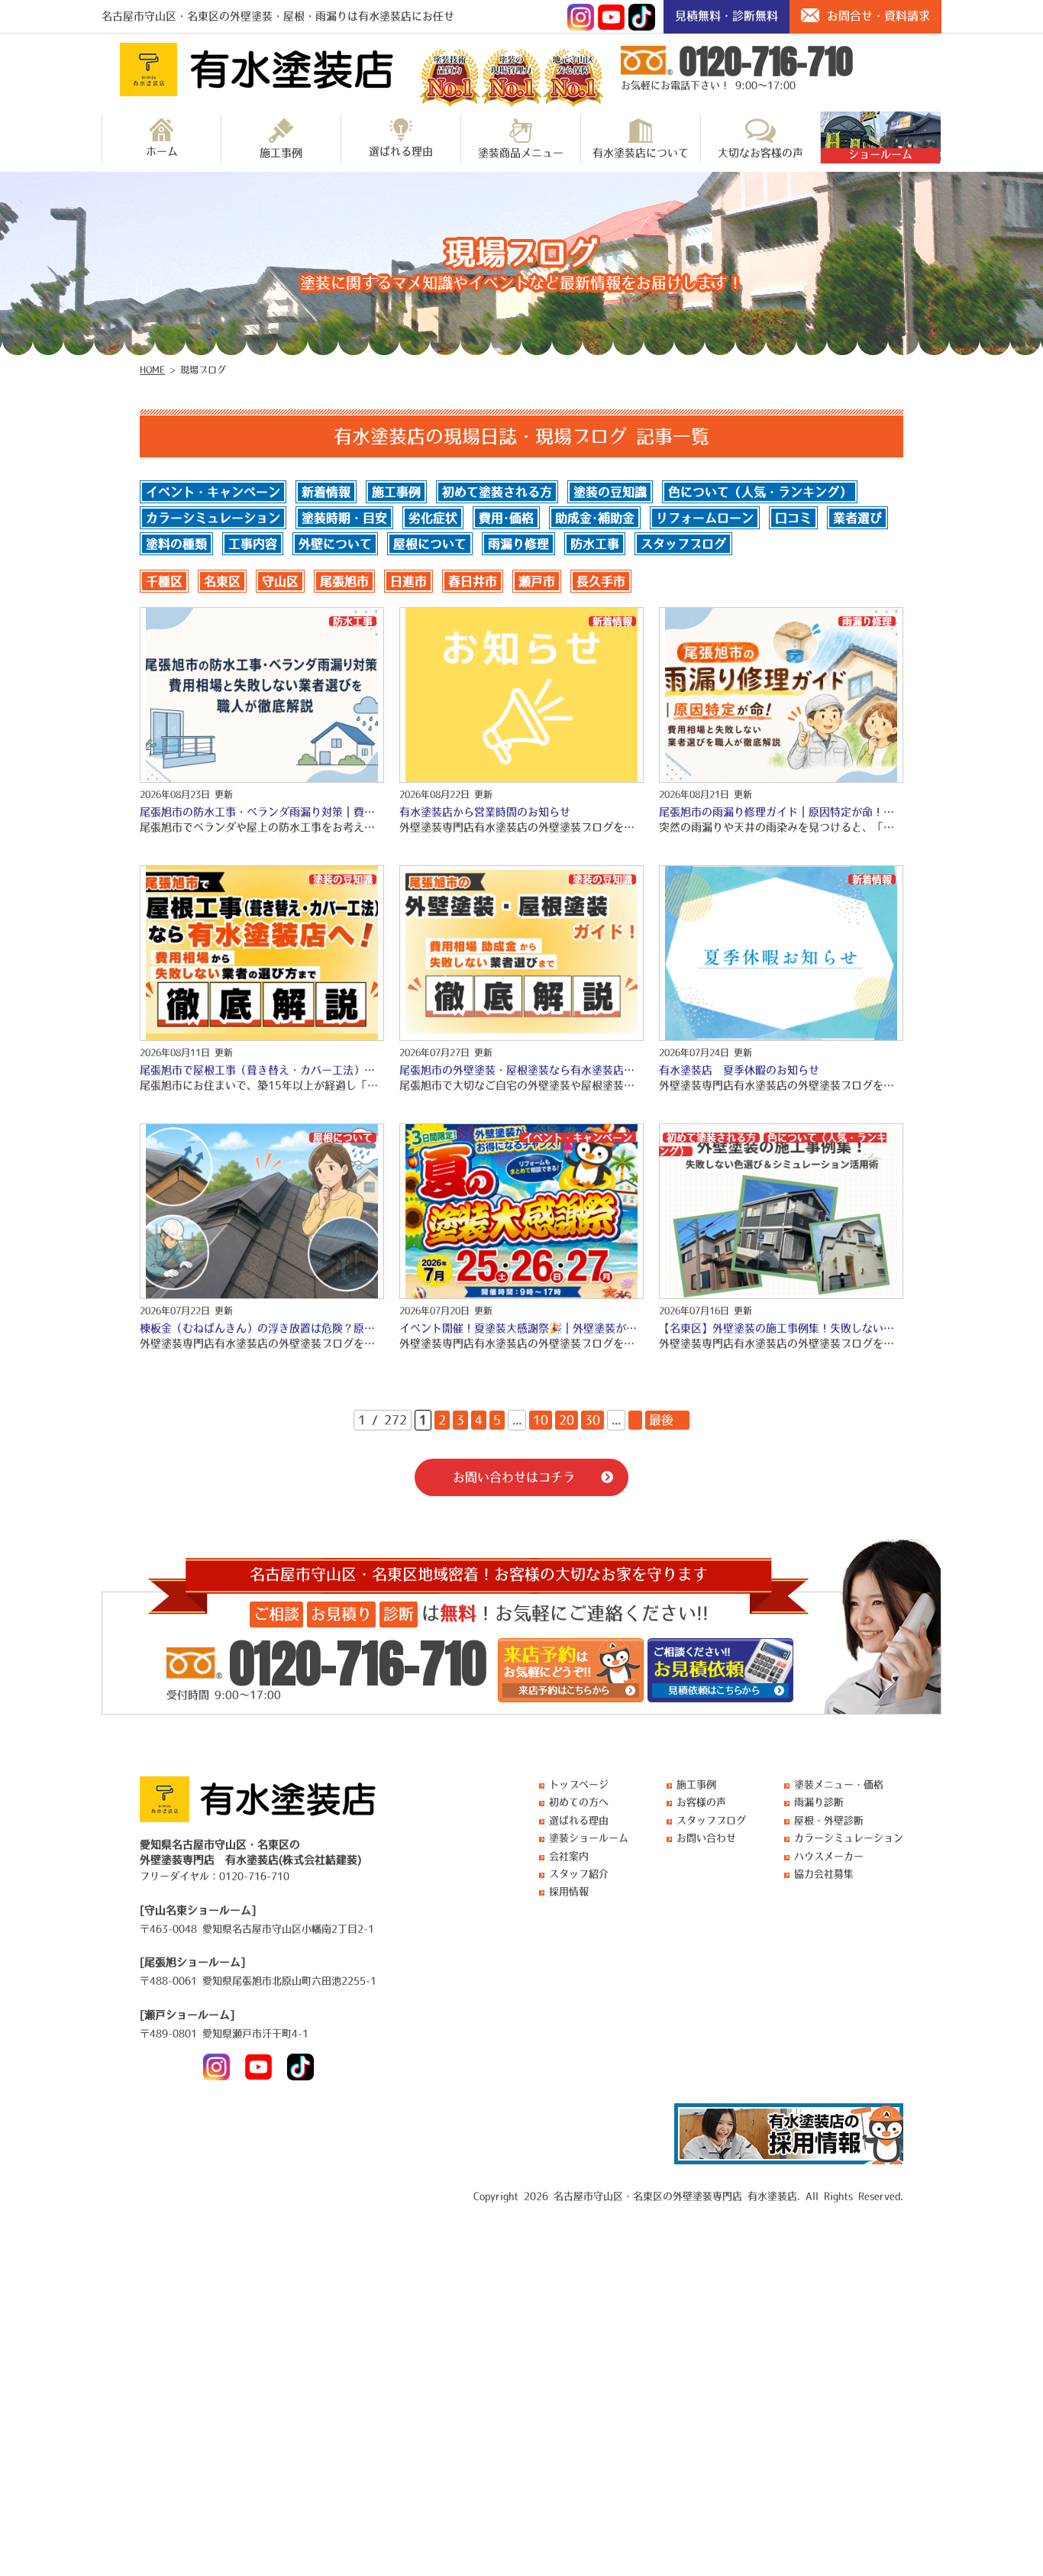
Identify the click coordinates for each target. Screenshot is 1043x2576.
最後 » (667, 1420)
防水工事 (595, 544)
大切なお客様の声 (760, 153)
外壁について (335, 544)
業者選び (857, 518)
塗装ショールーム (589, 1838)
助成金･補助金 (595, 518)
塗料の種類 (176, 544)
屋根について (430, 544)
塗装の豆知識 (610, 492)
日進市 (408, 581)
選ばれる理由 (401, 151)
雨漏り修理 (518, 544)
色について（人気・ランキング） (760, 492)
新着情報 (326, 492)
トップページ (579, 1784)
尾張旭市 (344, 581)
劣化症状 (433, 518)
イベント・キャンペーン (213, 492)
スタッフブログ (683, 544)
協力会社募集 (824, 1874)
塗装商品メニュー (521, 153)
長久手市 (601, 581)
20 (567, 1420)
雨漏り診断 (819, 1802)
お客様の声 (701, 1802)
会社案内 (569, 1856)
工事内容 (253, 544)
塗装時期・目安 (344, 518)
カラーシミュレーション (213, 518)
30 (593, 1420)
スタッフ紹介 (579, 1874)
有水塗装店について (641, 153)
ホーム (162, 151)
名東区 (222, 581)
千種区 (164, 581)
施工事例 (281, 153)
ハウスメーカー (829, 1856)
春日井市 (473, 581)
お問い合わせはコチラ (514, 1477)
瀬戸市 (537, 581)
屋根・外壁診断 (829, 1820)
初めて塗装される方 (497, 492)
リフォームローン (705, 518)
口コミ (793, 518)
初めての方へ (579, 1802)
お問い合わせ (706, 1838)
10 (541, 1420)
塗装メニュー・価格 (839, 1784)
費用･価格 (506, 518)
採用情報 (569, 1891)
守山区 (280, 581)
